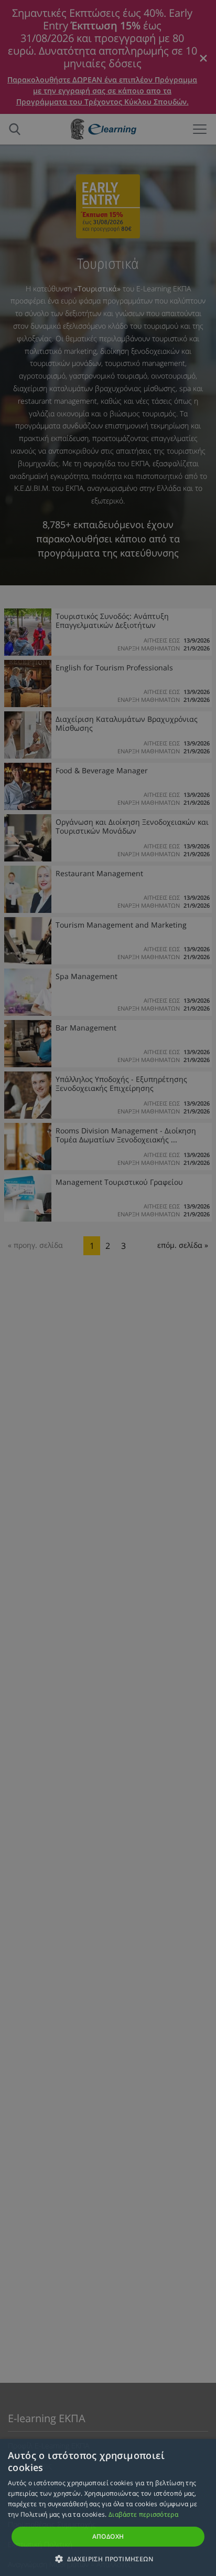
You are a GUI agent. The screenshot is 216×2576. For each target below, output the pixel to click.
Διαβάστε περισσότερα (143, 2514)
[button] (108, 2559)
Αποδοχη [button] (108, 2536)
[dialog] (108, 1288)
